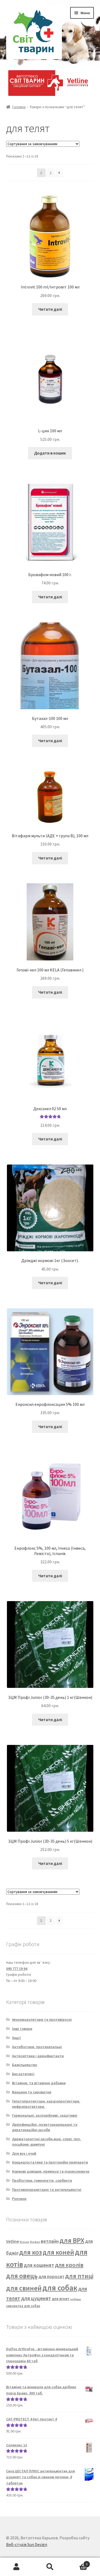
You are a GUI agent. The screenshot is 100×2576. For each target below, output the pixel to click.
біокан (24, 2242)
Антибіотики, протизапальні (37, 2047)
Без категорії (23, 2074)
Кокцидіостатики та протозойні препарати (50, 2162)
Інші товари (22, 2029)
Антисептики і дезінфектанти (38, 2056)
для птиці (79, 2276)
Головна (19, 107)
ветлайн (50, 2241)
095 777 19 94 (17, 1969)
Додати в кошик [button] (50, 453)
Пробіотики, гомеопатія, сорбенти (42, 2180)
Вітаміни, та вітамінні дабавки (39, 2083)
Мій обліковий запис (17, 2567)
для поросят (51, 2277)
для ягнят (61, 2299)
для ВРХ (72, 2240)
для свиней (24, 2288)
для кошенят (39, 2265)
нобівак (76, 2299)
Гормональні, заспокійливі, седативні (45, 2115)
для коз (31, 2252)
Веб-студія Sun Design (27, 2544)
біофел (35, 2242)
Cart (77, 2562)
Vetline (13, 2241)
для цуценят (36, 2298)
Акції (16, 2038)
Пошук (50, 2567)
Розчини (19, 2199)
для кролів (69, 2265)
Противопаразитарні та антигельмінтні (47, 2190)
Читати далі (50, 309)
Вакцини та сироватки (32, 2092)
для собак (60, 2288)
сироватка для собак (23, 2306)
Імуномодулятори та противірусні (42, 2019)
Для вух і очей (24, 2153)
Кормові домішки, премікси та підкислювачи (51, 2171)
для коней (58, 2252)
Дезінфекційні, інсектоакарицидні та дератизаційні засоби (45, 2127)
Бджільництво (25, 2065)
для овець (22, 2276)
